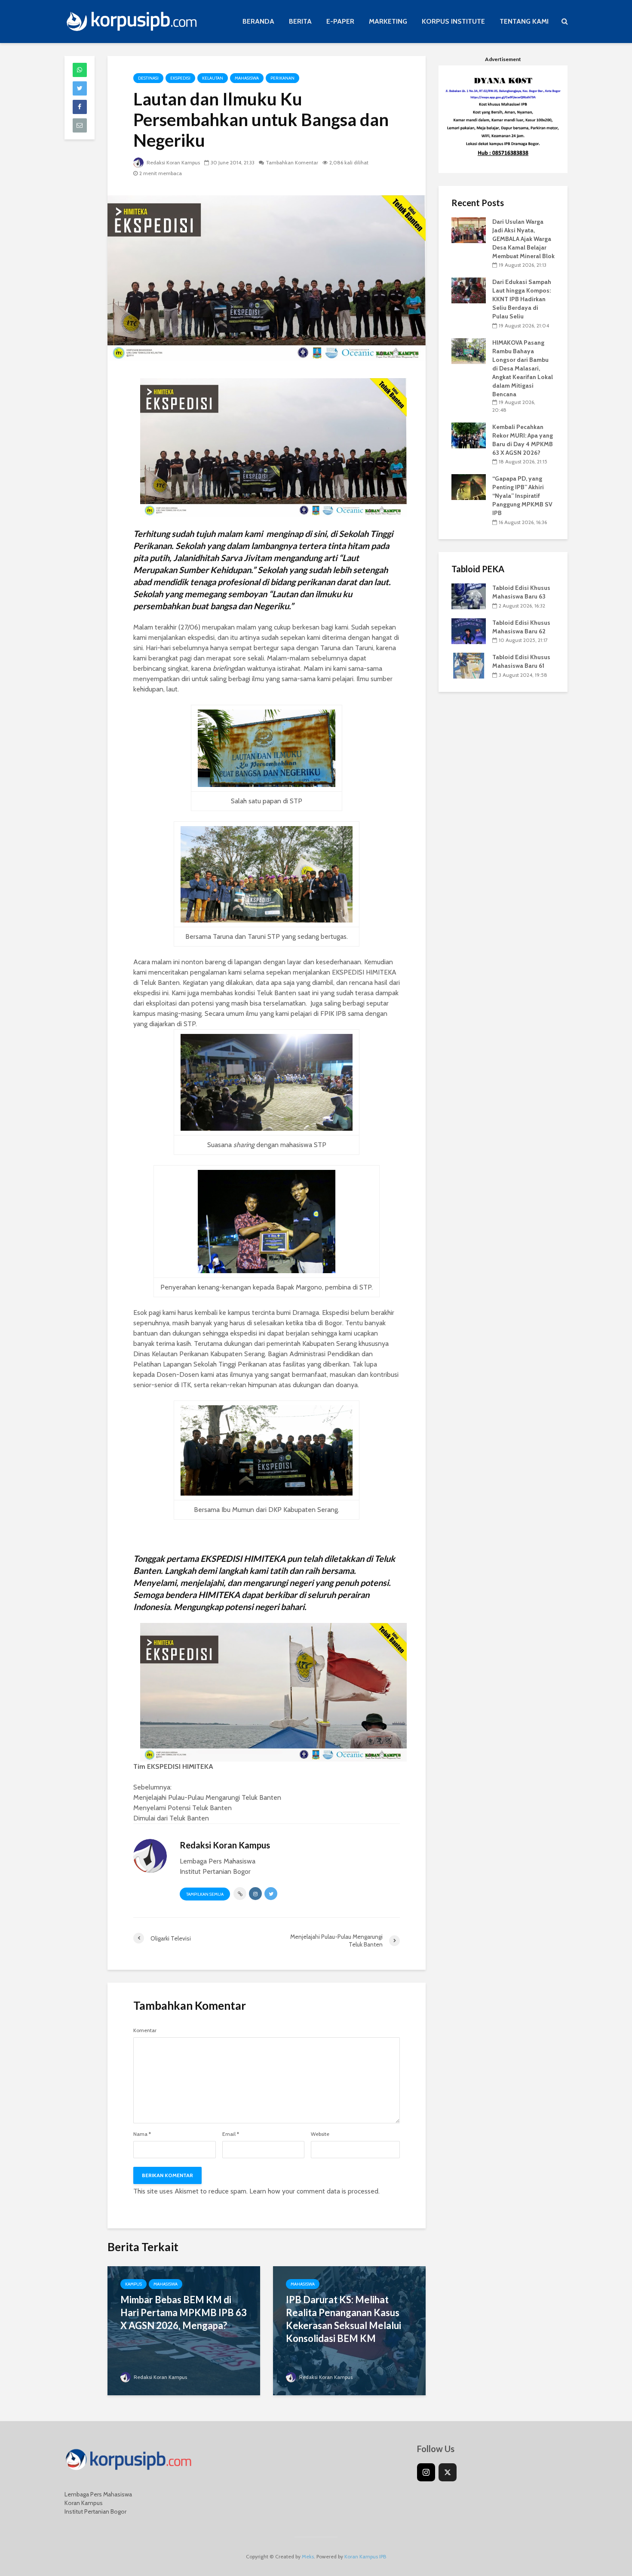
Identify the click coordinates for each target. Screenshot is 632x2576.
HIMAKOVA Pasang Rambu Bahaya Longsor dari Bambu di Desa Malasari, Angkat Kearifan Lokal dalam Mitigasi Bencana (523, 368)
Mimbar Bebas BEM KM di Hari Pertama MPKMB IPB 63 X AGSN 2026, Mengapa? (184, 2312)
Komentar (145, 2030)
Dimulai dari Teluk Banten (171, 1818)
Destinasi (148, 78)
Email (231, 2134)
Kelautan (213, 78)
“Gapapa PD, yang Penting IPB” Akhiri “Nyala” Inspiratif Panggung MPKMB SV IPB (522, 496)
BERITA (300, 21)
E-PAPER (340, 21)
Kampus (133, 2284)
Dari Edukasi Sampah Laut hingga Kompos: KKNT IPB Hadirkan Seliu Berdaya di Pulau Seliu (522, 299)
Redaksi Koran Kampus (173, 162)
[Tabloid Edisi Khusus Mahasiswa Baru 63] (469, 595)
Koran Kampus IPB (365, 2556)
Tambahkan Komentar (292, 162)
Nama (142, 2134)
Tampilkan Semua (205, 1894)
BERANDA (258, 21)
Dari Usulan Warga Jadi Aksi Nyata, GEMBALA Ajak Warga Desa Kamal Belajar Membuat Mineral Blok (523, 239)
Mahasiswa (247, 78)
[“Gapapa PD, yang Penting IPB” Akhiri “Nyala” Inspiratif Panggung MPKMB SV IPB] (469, 487)
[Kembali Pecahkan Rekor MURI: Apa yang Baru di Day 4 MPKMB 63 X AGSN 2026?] (469, 435)
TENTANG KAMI (524, 21)
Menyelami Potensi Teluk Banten (183, 1808)
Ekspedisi (180, 78)
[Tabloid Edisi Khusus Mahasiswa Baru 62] (469, 630)
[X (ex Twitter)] (448, 2472)
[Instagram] (426, 2472)
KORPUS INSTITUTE (453, 21)
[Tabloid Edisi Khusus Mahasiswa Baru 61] (469, 665)
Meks (308, 2556)
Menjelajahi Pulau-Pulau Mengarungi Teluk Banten (207, 1797)
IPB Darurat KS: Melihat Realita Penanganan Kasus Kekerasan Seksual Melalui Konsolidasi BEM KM (344, 2319)
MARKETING (388, 21)
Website (320, 2134)
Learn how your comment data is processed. (314, 2191)
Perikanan (282, 78)
